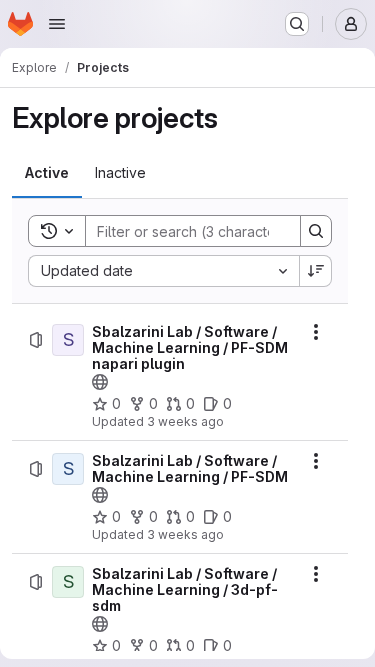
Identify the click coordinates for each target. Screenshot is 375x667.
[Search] (316, 231)
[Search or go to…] (297, 24)
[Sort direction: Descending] (316, 271)
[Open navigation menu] (57, 24)
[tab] (47, 173)
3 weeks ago (185, 421)
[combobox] (163, 271)
